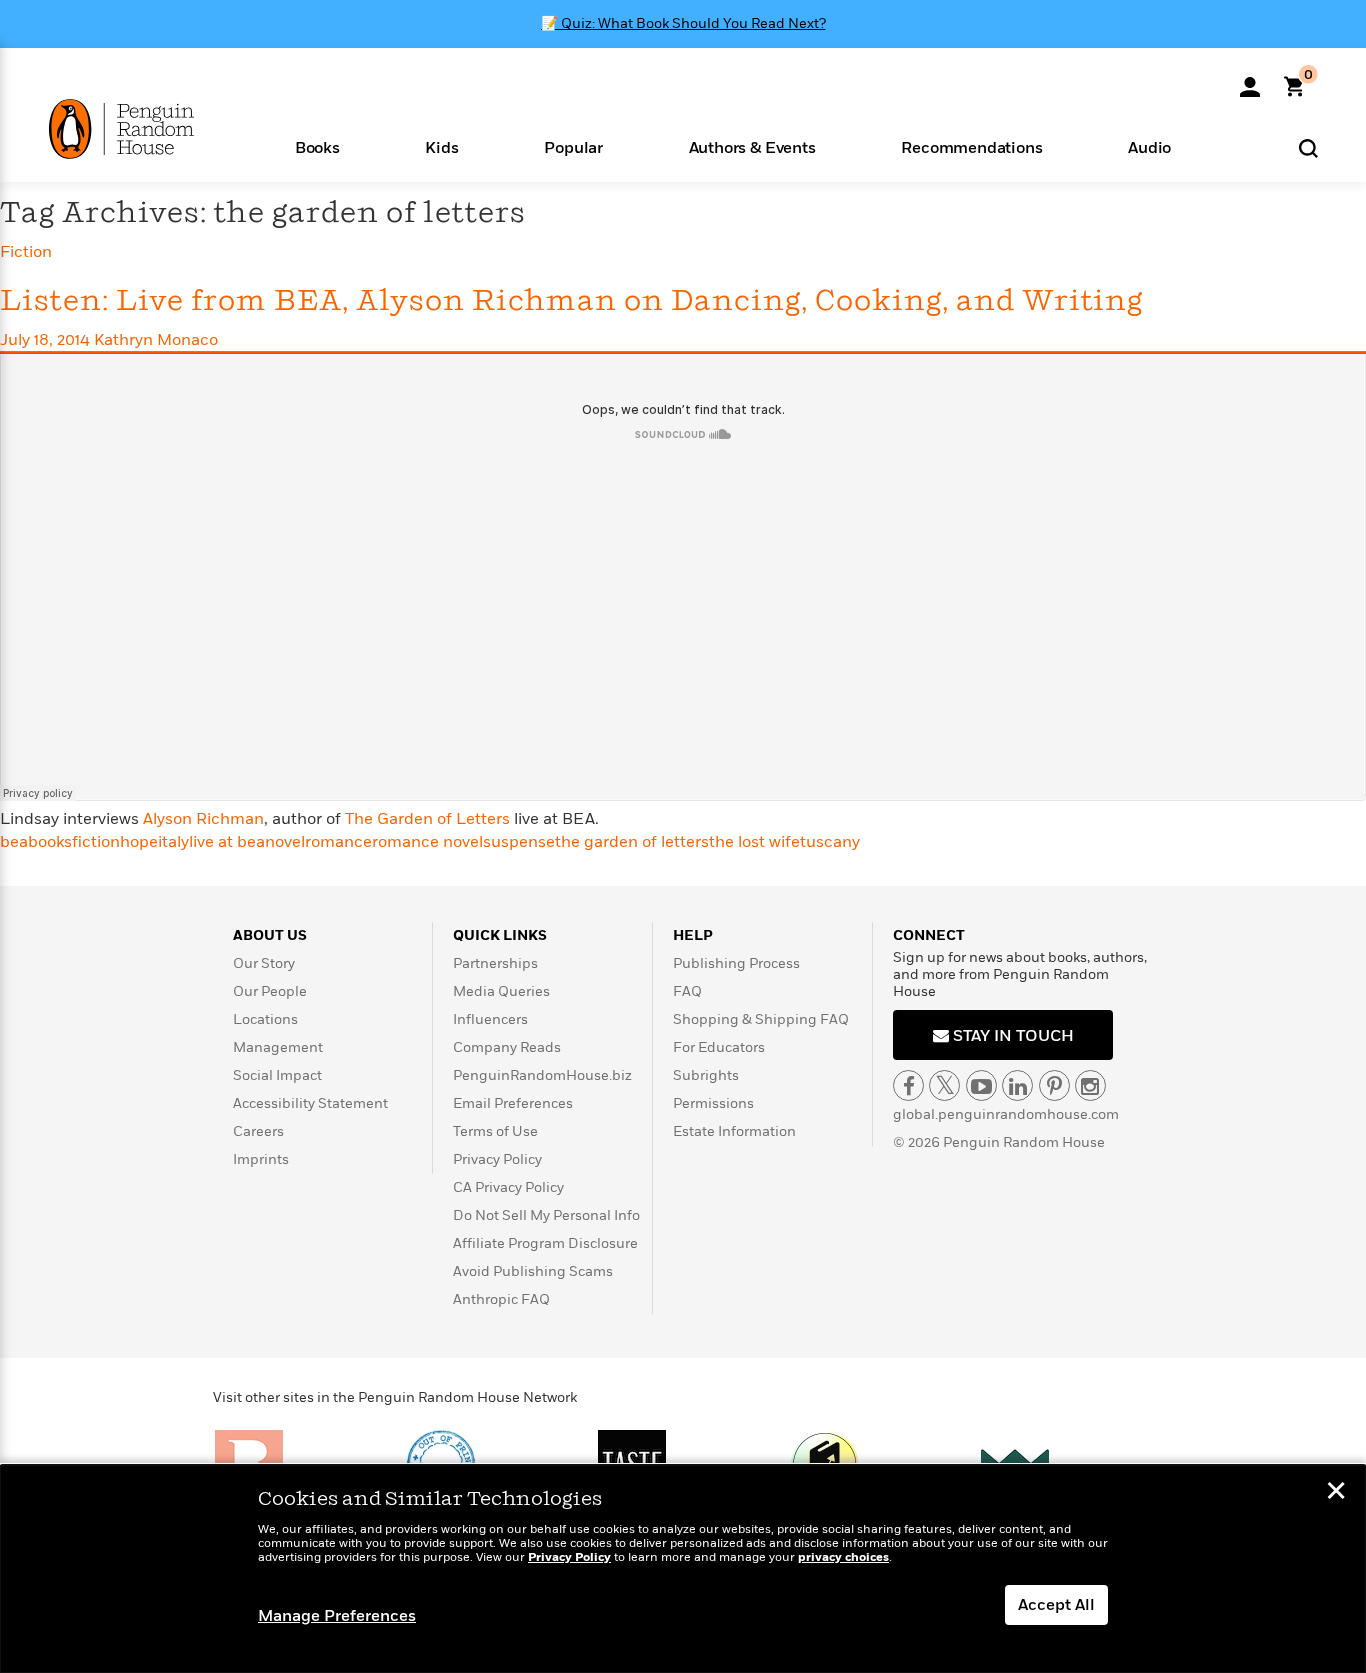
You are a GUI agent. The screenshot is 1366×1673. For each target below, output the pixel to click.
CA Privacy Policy (508, 1187)
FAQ (687, 991)
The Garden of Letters (429, 819)
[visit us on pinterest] (1054, 1085)
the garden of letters (632, 842)
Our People (270, 991)
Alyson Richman (203, 819)
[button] (317, 146)
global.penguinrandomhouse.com (1006, 1114)
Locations (265, 1019)
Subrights (706, 1075)
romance (338, 842)
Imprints (261, 1159)
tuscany (830, 842)
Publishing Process (736, 963)
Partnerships (495, 963)
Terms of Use (495, 1131)
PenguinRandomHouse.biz (542, 1075)
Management (278, 1047)
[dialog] (683, 1569)
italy (173, 842)
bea (14, 842)
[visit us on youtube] (981, 1085)
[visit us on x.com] (944, 1085)
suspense (519, 842)
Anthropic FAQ (501, 1299)
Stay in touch (1011, 1036)
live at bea (227, 842)
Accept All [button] (1056, 1605)
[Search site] (1308, 147)
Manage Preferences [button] (337, 1616)
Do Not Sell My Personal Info (546, 1215)
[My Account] (1250, 80)
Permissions (713, 1103)
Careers (258, 1131)
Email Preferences (513, 1103)
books (50, 842)
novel (285, 842)
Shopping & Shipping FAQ (761, 1019)
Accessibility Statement (310, 1103)
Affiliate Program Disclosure (545, 1243)
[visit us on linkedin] (1017, 1085)
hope (139, 842)
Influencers (490, 1019)
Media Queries (501, 991)
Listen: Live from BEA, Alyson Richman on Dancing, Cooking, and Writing (571, 301)
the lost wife (754, 842)
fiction (96, 842)
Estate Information (734, 1131)
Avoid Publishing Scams (533, 1271)
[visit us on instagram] (1090, 1085)
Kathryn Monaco (156, 340)
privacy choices (843, 1557)
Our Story (264, 963)
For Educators (719, 1047)
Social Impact (277, 1075)
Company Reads (507, 1047)
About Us (270, 935)
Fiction (26, 252)
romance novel (427, 842)
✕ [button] (1336, 1493)
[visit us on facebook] (908, 1085)
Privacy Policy (497, 1159)
